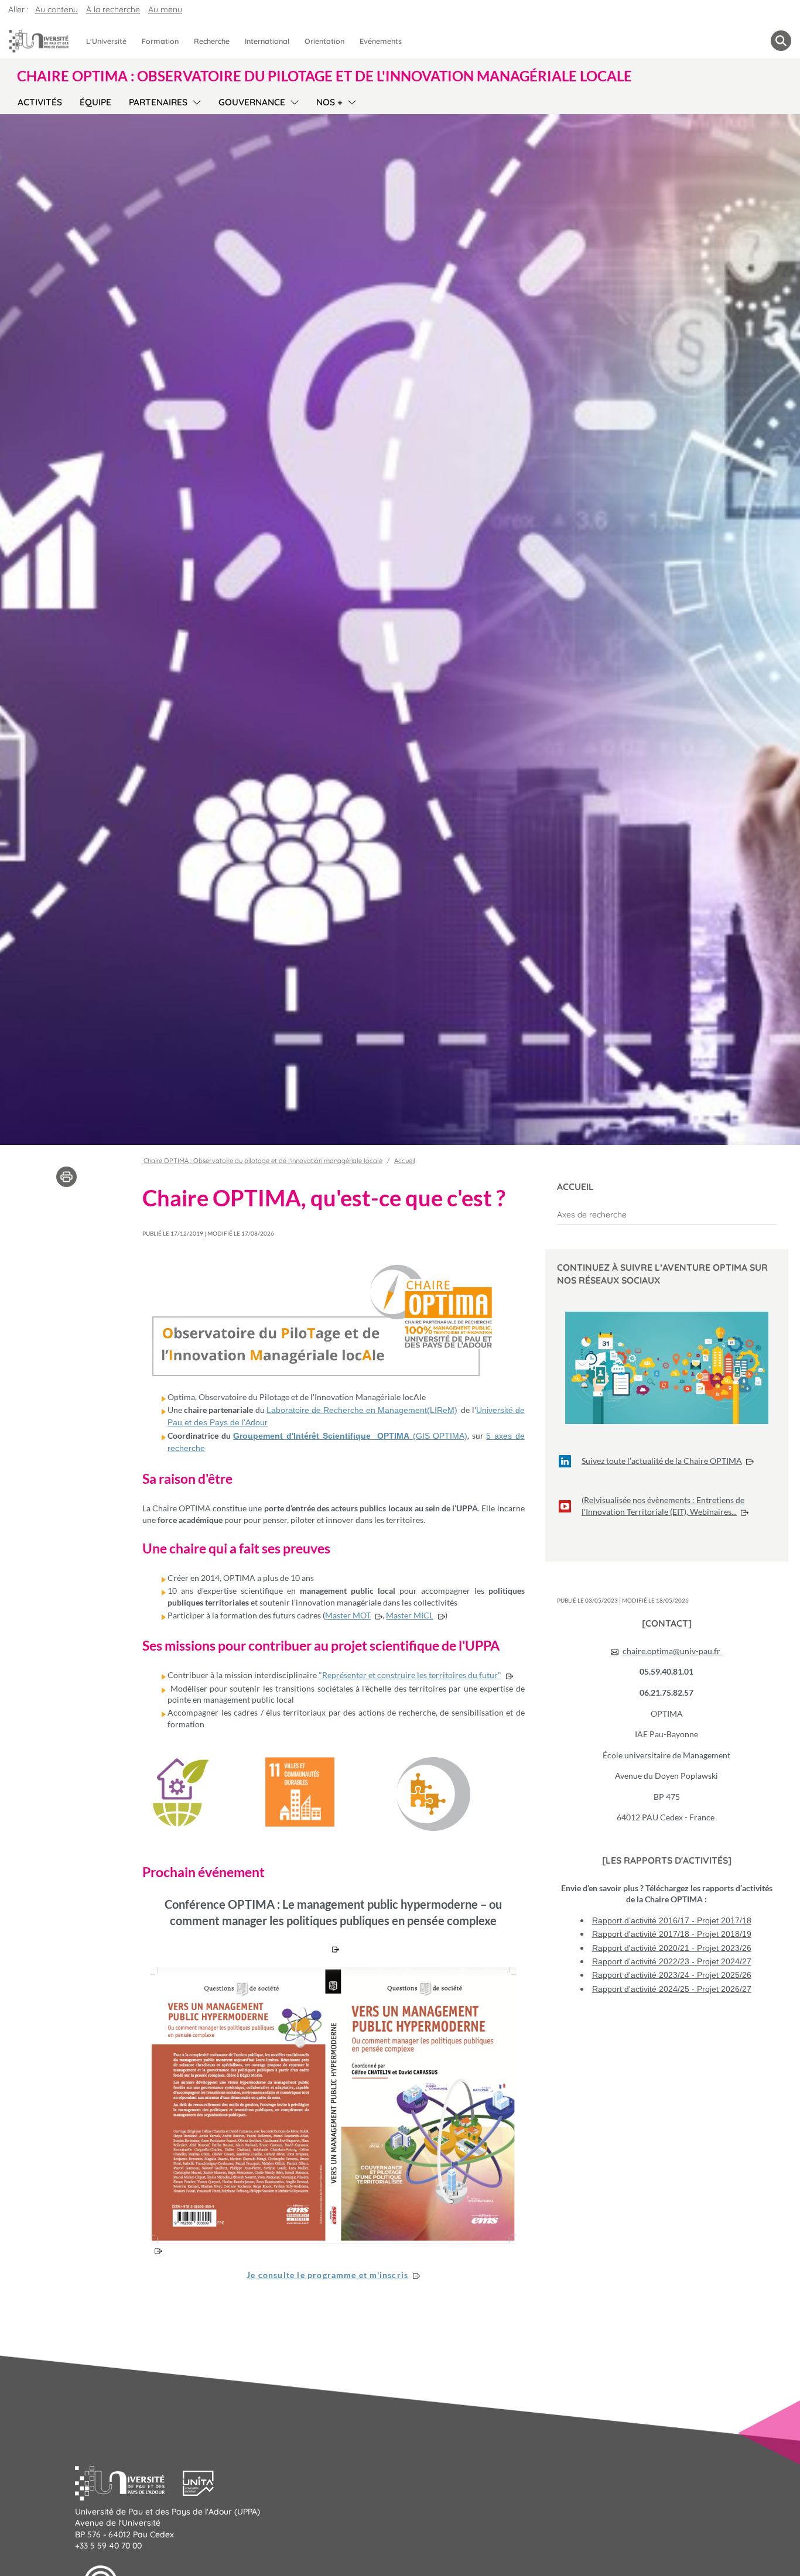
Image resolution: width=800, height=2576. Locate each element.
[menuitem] (667, 1215)
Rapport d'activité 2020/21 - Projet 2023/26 (672, 1948)
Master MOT (348, 1615)
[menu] (195, 101)
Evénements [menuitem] (381, 41)
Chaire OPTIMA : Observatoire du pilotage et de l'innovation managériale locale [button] (324, 76)
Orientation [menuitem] (324, 41)
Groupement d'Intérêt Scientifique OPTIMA (321, 1436)
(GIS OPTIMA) (438, 1436)
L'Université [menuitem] (106, 41)
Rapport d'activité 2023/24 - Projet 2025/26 (672, 1975)
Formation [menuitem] (160, 41)
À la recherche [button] (113, 9)
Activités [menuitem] (40, 102)
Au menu (165, 9)
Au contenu (57, 9)
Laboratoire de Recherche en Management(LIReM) (362, 1410)
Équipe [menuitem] (95, 102)
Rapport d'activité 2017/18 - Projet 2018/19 (672, 1934)
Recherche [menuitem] (212, 41)
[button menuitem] (781, 41)
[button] (129, 2482)
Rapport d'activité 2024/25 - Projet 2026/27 (672, 1989)
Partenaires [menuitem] (158, 102)
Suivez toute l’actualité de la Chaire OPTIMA (662, 1461)
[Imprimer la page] (66, 1176)
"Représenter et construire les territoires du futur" (410, 1675)
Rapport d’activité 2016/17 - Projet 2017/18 (672, 1920)
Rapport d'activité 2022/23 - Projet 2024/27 (672, 1961)
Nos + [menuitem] (329, 102)
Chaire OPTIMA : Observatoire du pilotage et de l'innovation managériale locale (263, 1161)
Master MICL (410, 1615)
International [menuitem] (267, 41)
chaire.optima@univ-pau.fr (672, 1651)
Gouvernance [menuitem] (252, 102)
